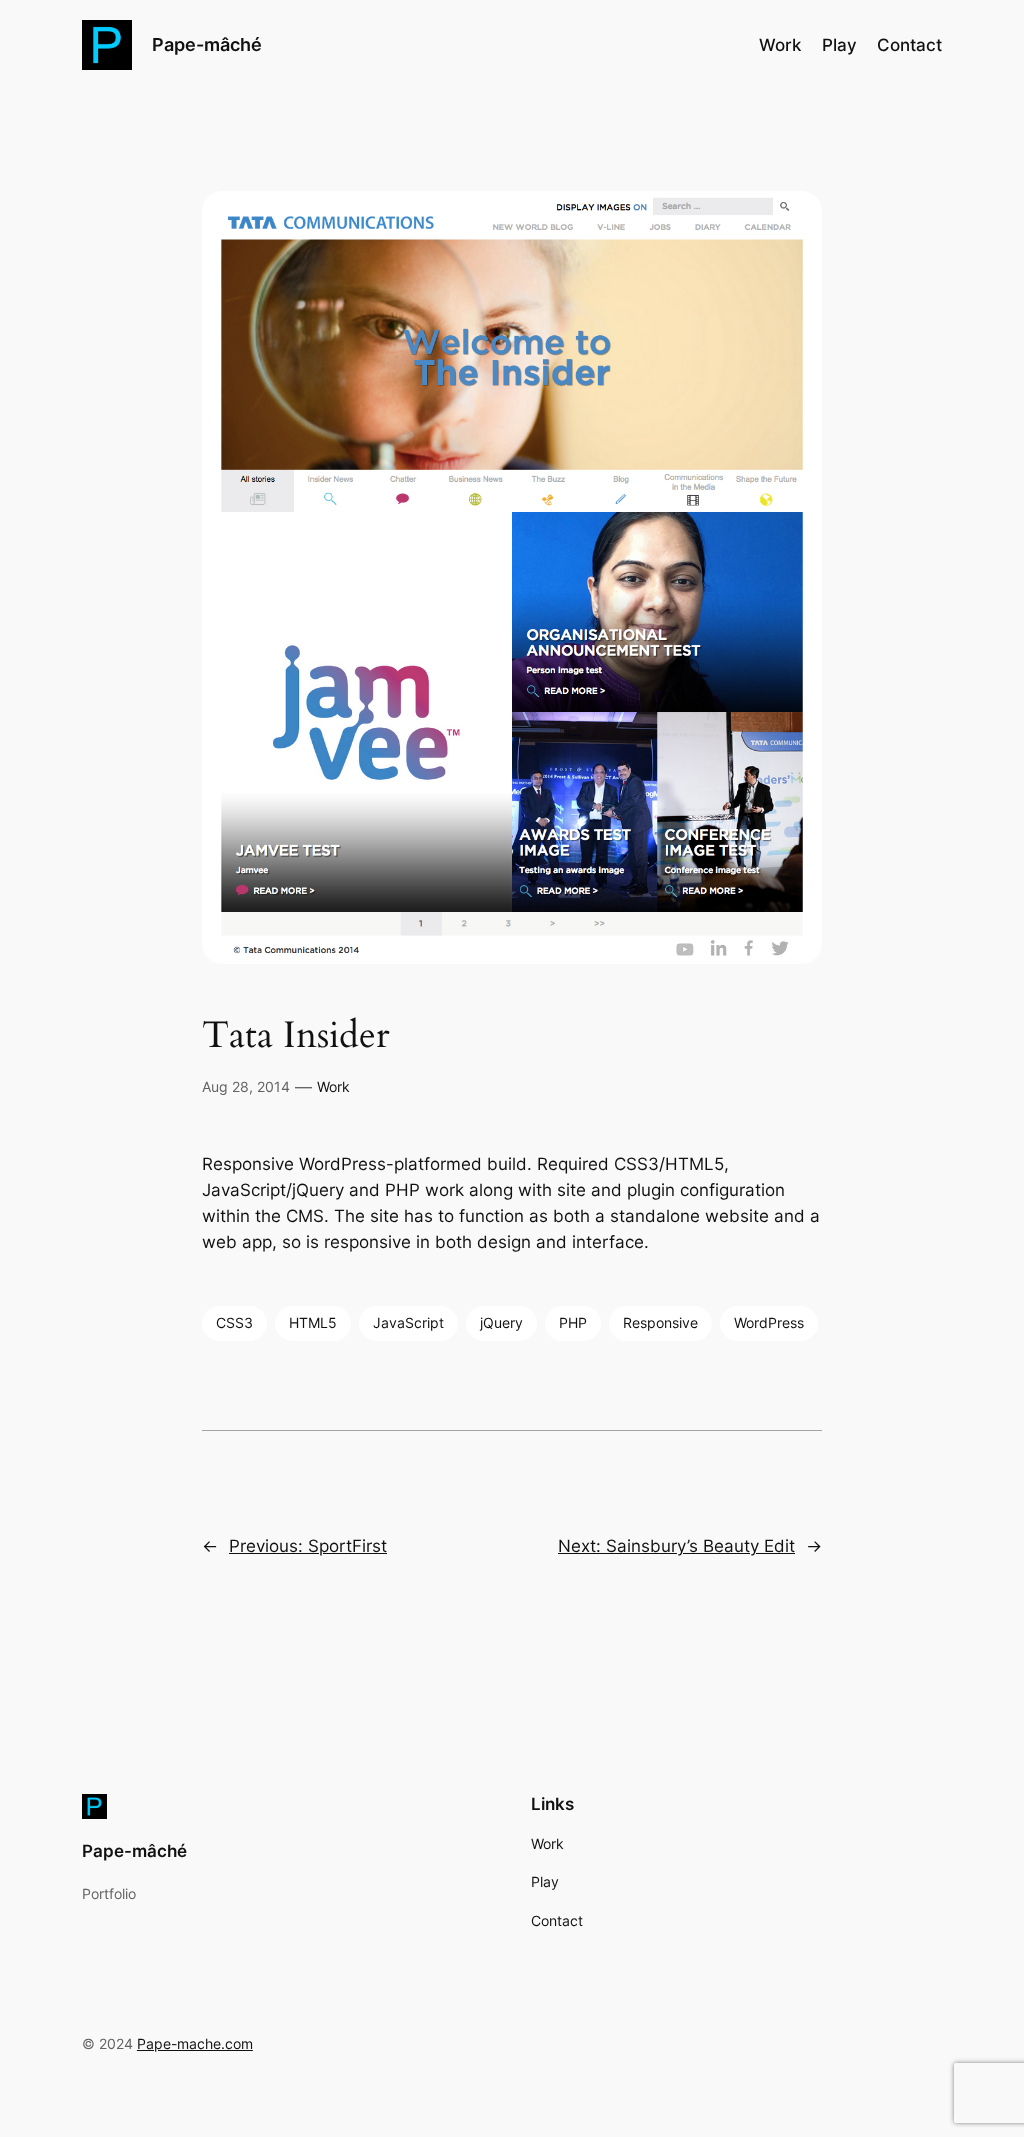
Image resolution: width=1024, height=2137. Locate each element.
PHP (573, 1322)
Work (333, 1086)
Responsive (660, 1322)
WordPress (769, 1322)
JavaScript (408, 1322)
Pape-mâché (207, 44)
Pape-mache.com (195, 2043)
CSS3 (234, 1322)
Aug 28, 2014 (246, 1086)
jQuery (501, 1322)
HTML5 (313, 1322)
